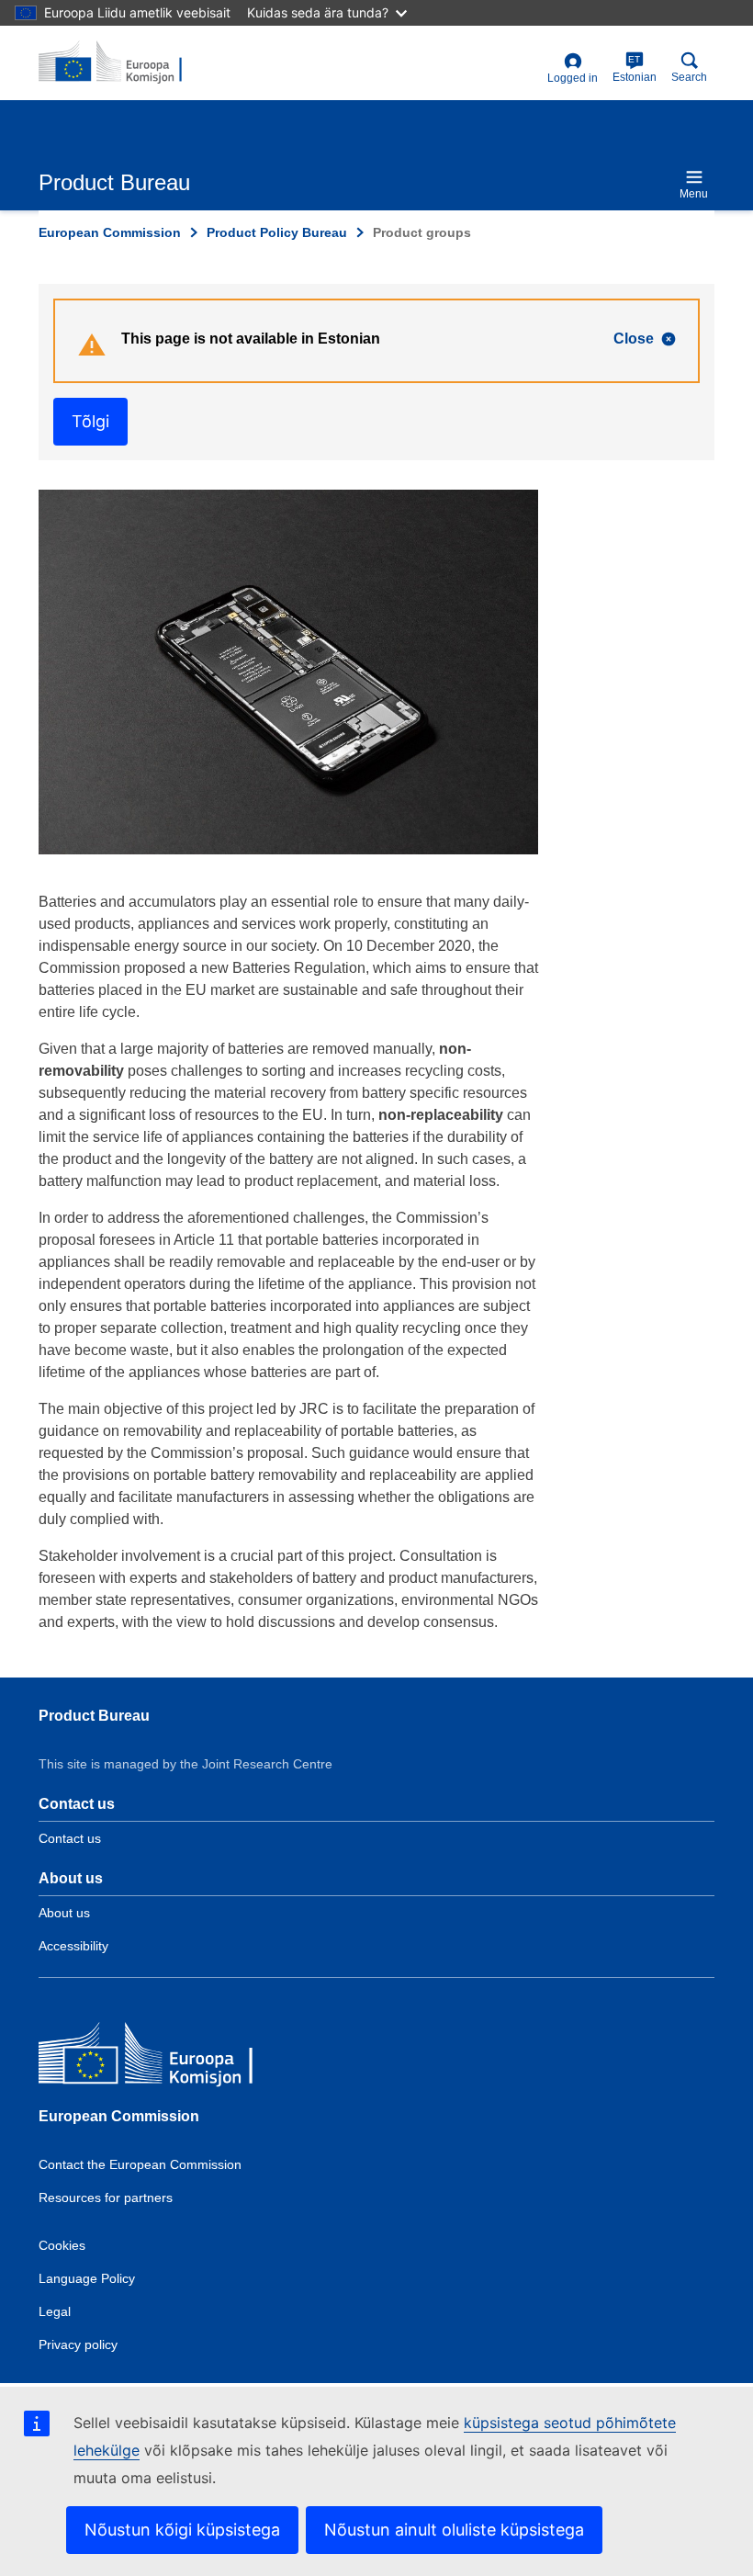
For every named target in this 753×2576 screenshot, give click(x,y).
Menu (694, 194)
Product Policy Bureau (277, 232)
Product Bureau (94, 1716)
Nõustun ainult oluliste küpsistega (454, 2530)
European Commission (110, 232)
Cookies (62, 2245)
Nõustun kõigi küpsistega (182, 2530)
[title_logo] (128, 62)
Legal (55, 2311)
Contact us (70, 1838)
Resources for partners (106, 2198)
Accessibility (73, 1946)
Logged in (573, 78)
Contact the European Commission (140, 2164)
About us (64, 1913)
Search (689, 77)
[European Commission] (172, 2057)
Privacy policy (78, 2344)
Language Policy (87, 2278)
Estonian (635, 69)
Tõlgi (90, 421)
